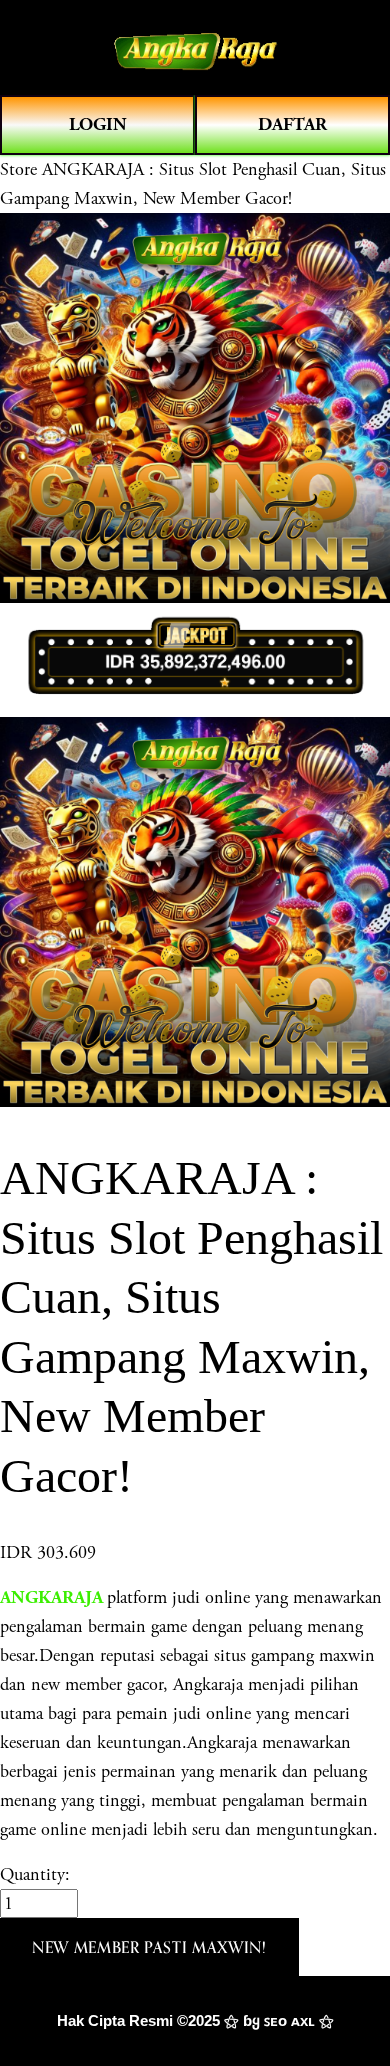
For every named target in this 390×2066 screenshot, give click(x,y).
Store (18, 169)
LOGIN (98, 124)
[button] (149, 1947)
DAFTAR (292, 124)
